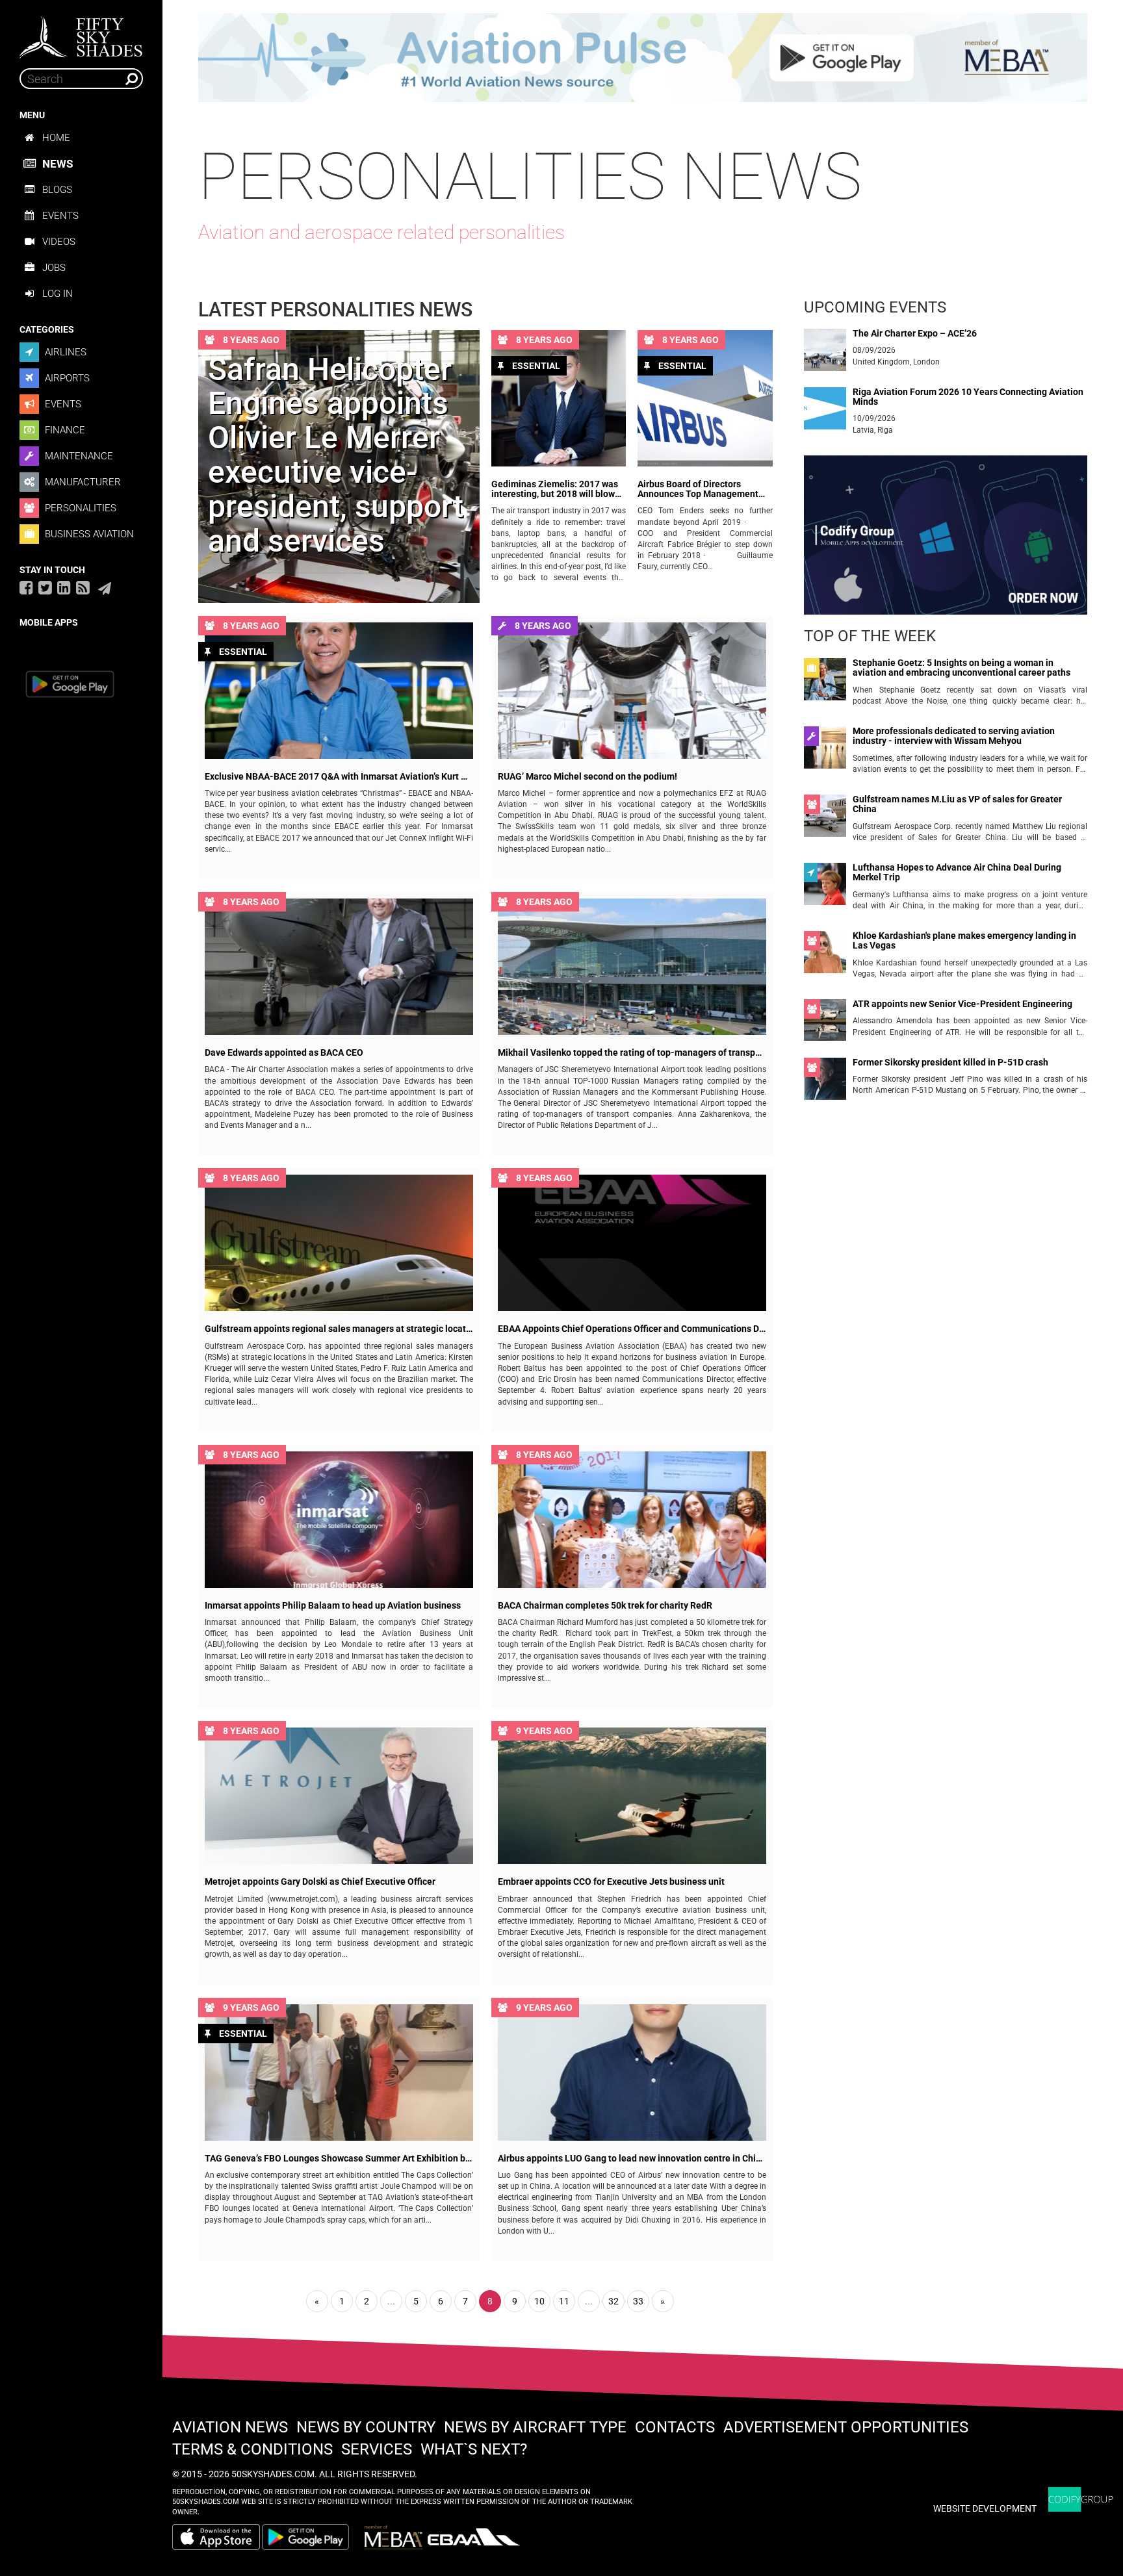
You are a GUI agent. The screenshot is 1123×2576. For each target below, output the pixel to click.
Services (377, 2449)
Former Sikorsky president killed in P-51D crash (950, 1063)
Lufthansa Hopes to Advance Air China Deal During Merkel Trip (957, 873)
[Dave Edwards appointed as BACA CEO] (339, 967)
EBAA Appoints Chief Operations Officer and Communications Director (632, 1329)
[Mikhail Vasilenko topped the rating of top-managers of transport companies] (632, 967)
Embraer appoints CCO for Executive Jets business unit (611, 1882)
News (58, 164)
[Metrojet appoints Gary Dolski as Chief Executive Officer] (339, 1796)
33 (638, 2301)
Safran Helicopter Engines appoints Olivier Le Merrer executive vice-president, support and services (336, 455)
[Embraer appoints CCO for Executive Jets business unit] (632, 1796)
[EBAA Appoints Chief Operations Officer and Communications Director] (632, 1243)
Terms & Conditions (252, 2449)
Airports (66, 378)
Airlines (64, 352)
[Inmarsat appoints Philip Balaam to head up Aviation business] (339, 1520)
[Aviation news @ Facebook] (26, 587)
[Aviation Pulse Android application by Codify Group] (312, 2537)
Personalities (79, 508)
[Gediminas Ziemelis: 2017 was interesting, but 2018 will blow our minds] (559, 398)
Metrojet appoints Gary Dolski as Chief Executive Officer (320, 1882)
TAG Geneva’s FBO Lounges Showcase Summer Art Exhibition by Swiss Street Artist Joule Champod (339, 2159)
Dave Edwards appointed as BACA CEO (284, 1053)
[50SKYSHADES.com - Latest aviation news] (81, 33)
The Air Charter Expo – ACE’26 (915, 334)
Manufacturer (82, 482)
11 (564, 2301)
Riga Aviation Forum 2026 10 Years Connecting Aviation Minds (968, 397)
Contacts (675, 2427)
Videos (59, 242)
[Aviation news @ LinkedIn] (64, 587)
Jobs (54, 268)
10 (539, 2301)
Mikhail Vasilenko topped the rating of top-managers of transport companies (632, 1053)
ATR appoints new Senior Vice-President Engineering (962, 1004)
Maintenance (78, 456)
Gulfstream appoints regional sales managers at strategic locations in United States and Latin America (339, 1329)
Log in (58, 294)
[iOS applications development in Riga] (946, 541)
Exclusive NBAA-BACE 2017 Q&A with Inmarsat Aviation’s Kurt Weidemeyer (339, 777)
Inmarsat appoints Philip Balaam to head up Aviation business (333, 1606)
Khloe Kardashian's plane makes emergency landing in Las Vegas (964, 941)
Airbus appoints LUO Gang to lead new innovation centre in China (632, 2159)
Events (60, 216)
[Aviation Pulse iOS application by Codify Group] (216, 2537)
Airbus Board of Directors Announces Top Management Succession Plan (698, 490)
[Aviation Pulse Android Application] (643, 57)
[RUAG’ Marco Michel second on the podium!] (632, 691)
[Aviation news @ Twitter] (45, 587)
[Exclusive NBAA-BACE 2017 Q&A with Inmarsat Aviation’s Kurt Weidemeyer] (339, 691)
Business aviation (88, 534)
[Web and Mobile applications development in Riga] (1081, 2500)
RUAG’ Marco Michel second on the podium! (587, 777)
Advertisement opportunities (846, 2427)
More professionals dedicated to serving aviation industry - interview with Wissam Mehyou (954, 736)
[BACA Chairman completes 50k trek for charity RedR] (632, 1520)
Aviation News (230, 2427)
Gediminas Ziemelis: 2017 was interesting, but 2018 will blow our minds (555, 490)
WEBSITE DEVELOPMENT (985, 2508)
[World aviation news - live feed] (83, 587)
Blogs (57, 190)
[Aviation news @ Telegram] (105, 589)
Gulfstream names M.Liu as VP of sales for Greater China (957, 804)
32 (613, 2301)
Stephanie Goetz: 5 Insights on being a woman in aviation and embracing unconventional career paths (962, 668)
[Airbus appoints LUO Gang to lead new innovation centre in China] (632, 2072)
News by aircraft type (535, 2427)
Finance (64, 430)
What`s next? (474, 2449)
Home (56, 138)
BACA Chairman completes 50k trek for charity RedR (605, 1606)
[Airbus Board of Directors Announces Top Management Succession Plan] (705, 398)
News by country (366, 2427)
